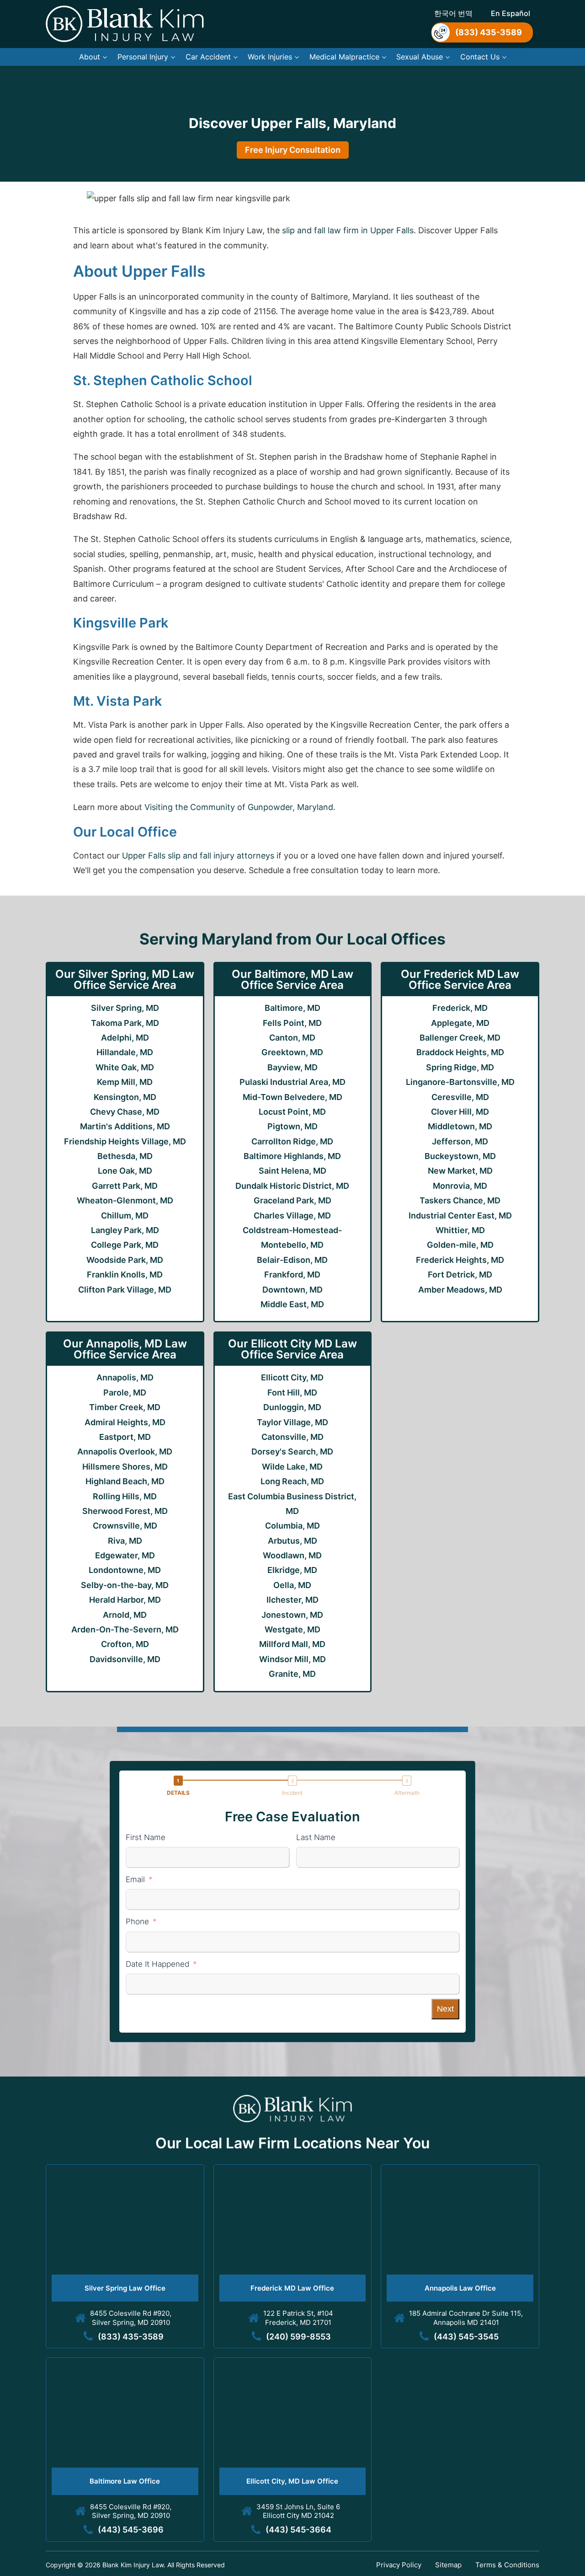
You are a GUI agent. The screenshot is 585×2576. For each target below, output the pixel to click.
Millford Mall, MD (292, 1644)
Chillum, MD (125, 1216)
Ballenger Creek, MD (460, 1038)
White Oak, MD (125, 1067)
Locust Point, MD (292, 1112)
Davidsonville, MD (125, 1659)
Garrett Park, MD (125, 1186)
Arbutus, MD (292, 1541)
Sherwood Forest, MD (125, 1511)
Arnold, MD (125, 1615)
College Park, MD (125, 1245)
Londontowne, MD (125, 1570)
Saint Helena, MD (292, 1171)
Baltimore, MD (292, 1008)
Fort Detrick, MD (460, 1275)
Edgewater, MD (125, 1555)
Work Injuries (270, 57)
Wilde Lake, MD (292, 1467)
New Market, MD (460, 1171)
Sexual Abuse (420, 57)
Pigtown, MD (292, 1126)
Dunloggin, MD (292, 1407)
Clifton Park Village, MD (125, 1290)
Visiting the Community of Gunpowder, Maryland (239, 807)
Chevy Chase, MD (125, 1112)
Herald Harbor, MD (125, 1600)
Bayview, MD (292, 1067)
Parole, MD (125, 1393)
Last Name (316, 1837)
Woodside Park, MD (125, 1260)
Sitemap (448, 2565)
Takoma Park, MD (125, 1023)
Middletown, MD (460, 1126)
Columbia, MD (292, 1526)
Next (445, 2009)
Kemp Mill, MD (125, 1082)
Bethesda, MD (125, 1156)
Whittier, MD (460, 1230)
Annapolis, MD (125, 1377)
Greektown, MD (292, 1052)
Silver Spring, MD (125, 1008)
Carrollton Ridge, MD (292, 1141)
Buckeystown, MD (460, 1156)
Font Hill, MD (292, 1393)
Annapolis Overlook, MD (125, 1452)
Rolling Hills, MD (125, 1496)
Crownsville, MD (125, 1526)
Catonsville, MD (292, 1437)
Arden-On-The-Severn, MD (125, 1629)
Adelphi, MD (125, 1038)
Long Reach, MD (292, 1481)
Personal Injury (143, 57)
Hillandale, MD (125, 1052)
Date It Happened (157, 1964)
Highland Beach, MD (125, 1481)
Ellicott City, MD (292, 1377)
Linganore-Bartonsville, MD (460, 1082)
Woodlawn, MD (292, 1555)
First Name (146, 1837)
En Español (511, 13)
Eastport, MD (125, 1437)
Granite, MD (292, 1674)
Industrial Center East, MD (460, 1216)
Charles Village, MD (292, 1216)
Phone (137, 1921)
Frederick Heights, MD (460, 1260)
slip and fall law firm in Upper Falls (348, 230)
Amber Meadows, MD (460, 1290)
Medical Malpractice (344, 57)
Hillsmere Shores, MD (125, 1467)
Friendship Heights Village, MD (125, 1141)
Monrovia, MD (460, 1186)
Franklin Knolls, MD (125, 1275)
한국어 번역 (453, 13)
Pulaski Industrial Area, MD (292, 1082)
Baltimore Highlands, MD (292, 1156)
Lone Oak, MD (125, 1171)
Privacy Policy (399, 2565)
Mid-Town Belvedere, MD (292, 1097)
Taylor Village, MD (292, 1422)
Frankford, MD (292, 1275)
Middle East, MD (292, 1304)
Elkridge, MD (292, 1570)
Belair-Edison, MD (292, 1260)
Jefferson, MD (460, 1141)
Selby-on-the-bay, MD (125, 1585)
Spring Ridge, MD (460, 1067)
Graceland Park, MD (292, 1200)
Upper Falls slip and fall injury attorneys (198, 856)
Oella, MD (292, 1585)
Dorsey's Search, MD (292, 1452)
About (90, 57)
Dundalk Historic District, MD (292, 1186)
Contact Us (480, 57)
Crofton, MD (125, 1644)
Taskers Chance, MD (460, 1200)
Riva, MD (125, 1541)
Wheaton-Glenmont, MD (125, 1200)
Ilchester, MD (292, 1600)
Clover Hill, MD (460, 1112)
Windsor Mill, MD (292, 1659)
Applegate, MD (460, 1023)
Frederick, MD (460, 1008)
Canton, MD (292, 1038)
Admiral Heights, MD (125, 1422)
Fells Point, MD (292, 1023)
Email (135, 1879)
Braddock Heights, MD (460, 1052)
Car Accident (208, 57)
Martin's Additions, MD (125, 1126)
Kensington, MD (125, 1097)
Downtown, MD (292, 1290)
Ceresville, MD (460, 1097)
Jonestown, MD (292, 1615)
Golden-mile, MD (460, 1245)
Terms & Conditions (507, 2565)
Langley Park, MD (125, 1230)
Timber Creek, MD (125, 1407)
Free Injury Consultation (293, 150)
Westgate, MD (292, 1629)
